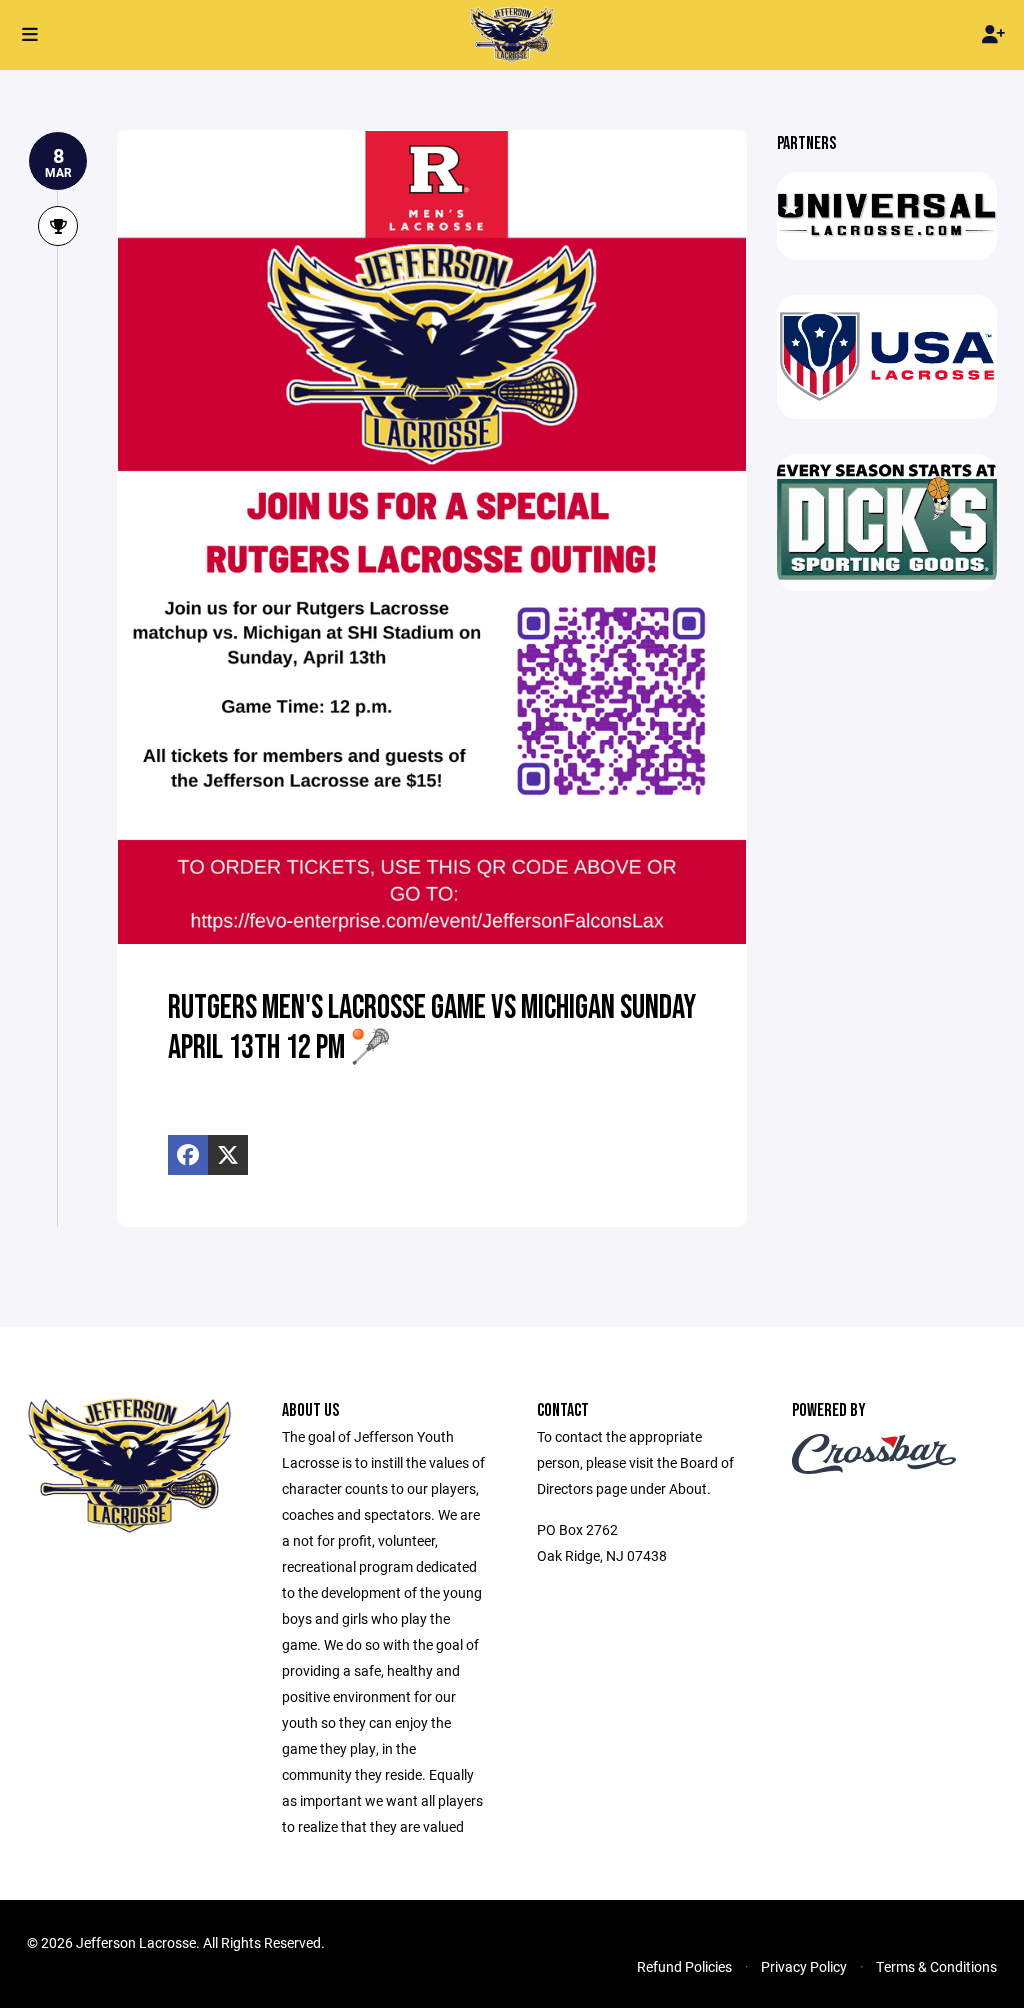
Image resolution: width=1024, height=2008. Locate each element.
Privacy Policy (804, 1966)
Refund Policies (684, 1966)
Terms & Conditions (936, 1966)
